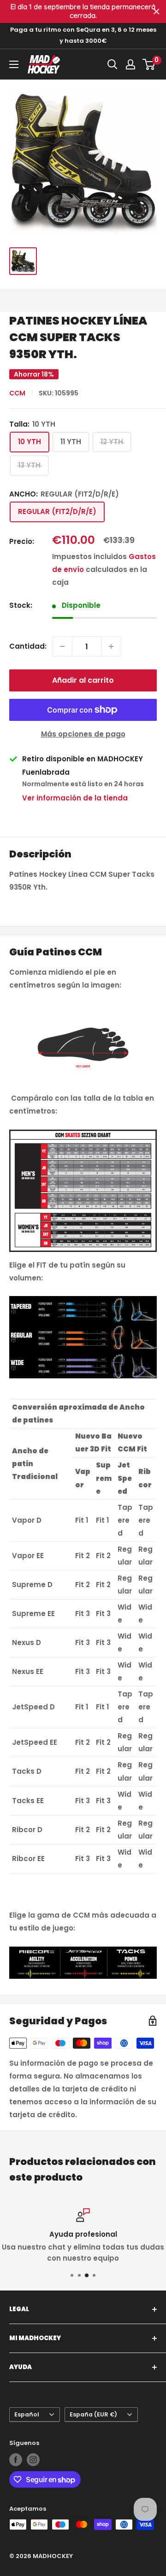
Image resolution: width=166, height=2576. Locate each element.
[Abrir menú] (14, 64)
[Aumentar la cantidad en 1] (111, 646)
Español (27, 2414)
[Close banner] (157, 12)
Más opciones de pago (83, 734)
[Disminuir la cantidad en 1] (62, 646)
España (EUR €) (93, 2414)
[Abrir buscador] (113, 64)
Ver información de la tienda (75, 798)
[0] (149, 64)
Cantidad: (28, 646)
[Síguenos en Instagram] (33, 2460)
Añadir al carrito (83, 680)
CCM (17, 393)
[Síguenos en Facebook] (16, 2460)
